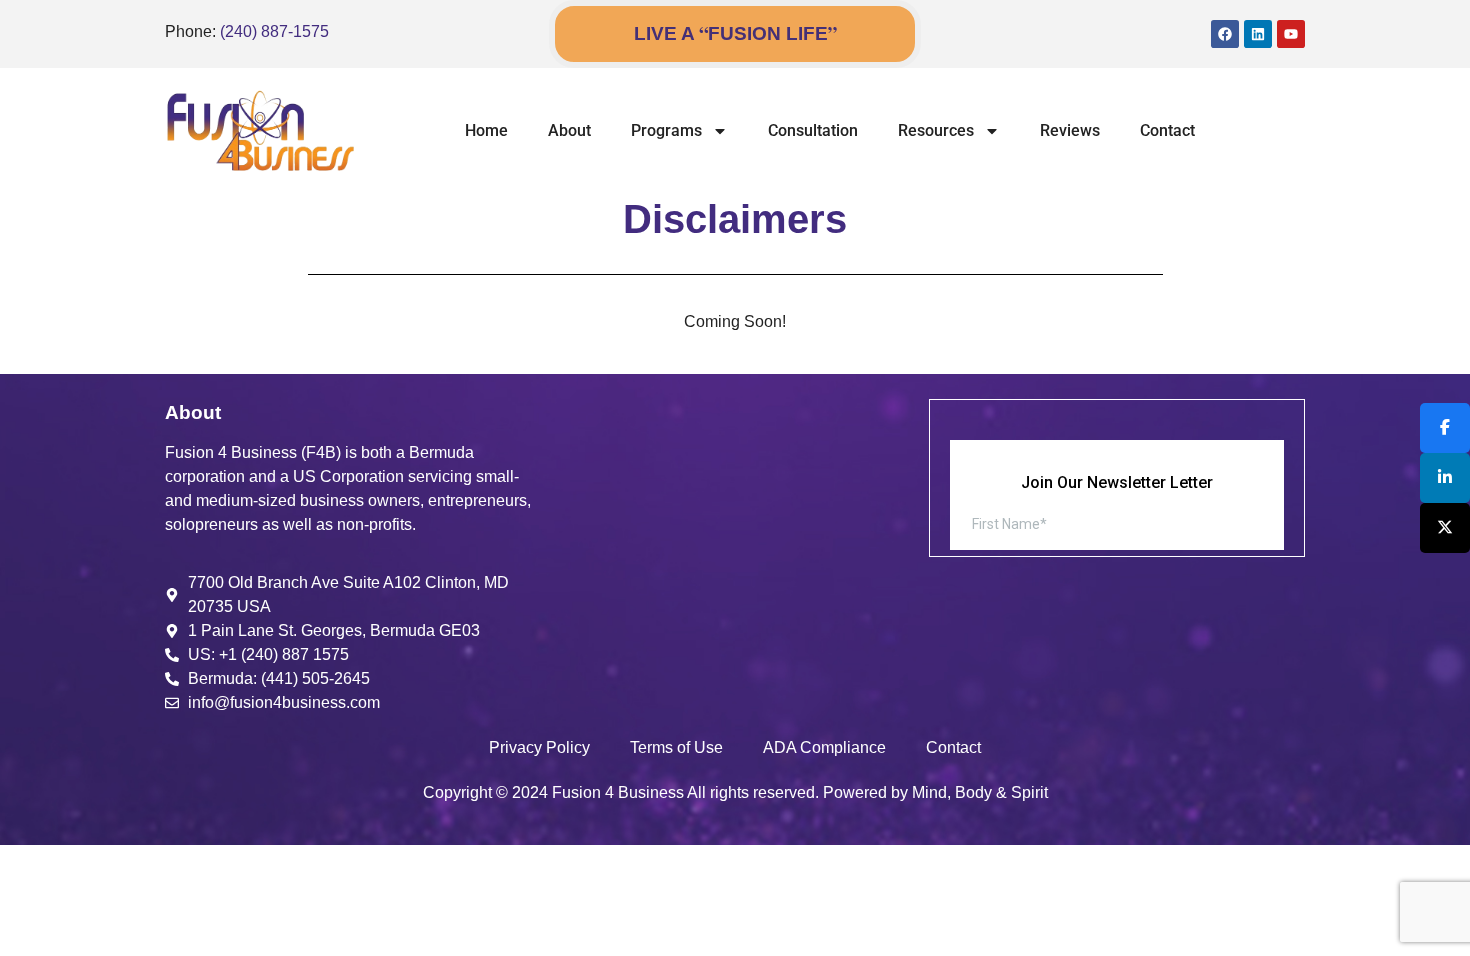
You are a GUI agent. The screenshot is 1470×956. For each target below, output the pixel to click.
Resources (936, 130)
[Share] (1445, 428)
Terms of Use (676, 747)
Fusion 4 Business (618, 792)
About (569, 130)
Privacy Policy (539, 747)
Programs (666, 130)
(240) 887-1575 (274, 31)
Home (486, 130)
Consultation (813, 130)
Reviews (1070, 130)
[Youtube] (1291, 34)
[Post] (1445, 528)
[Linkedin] (1258, 34)
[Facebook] (1225, 34)
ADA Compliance (824, 747)
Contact (1167, 130)
